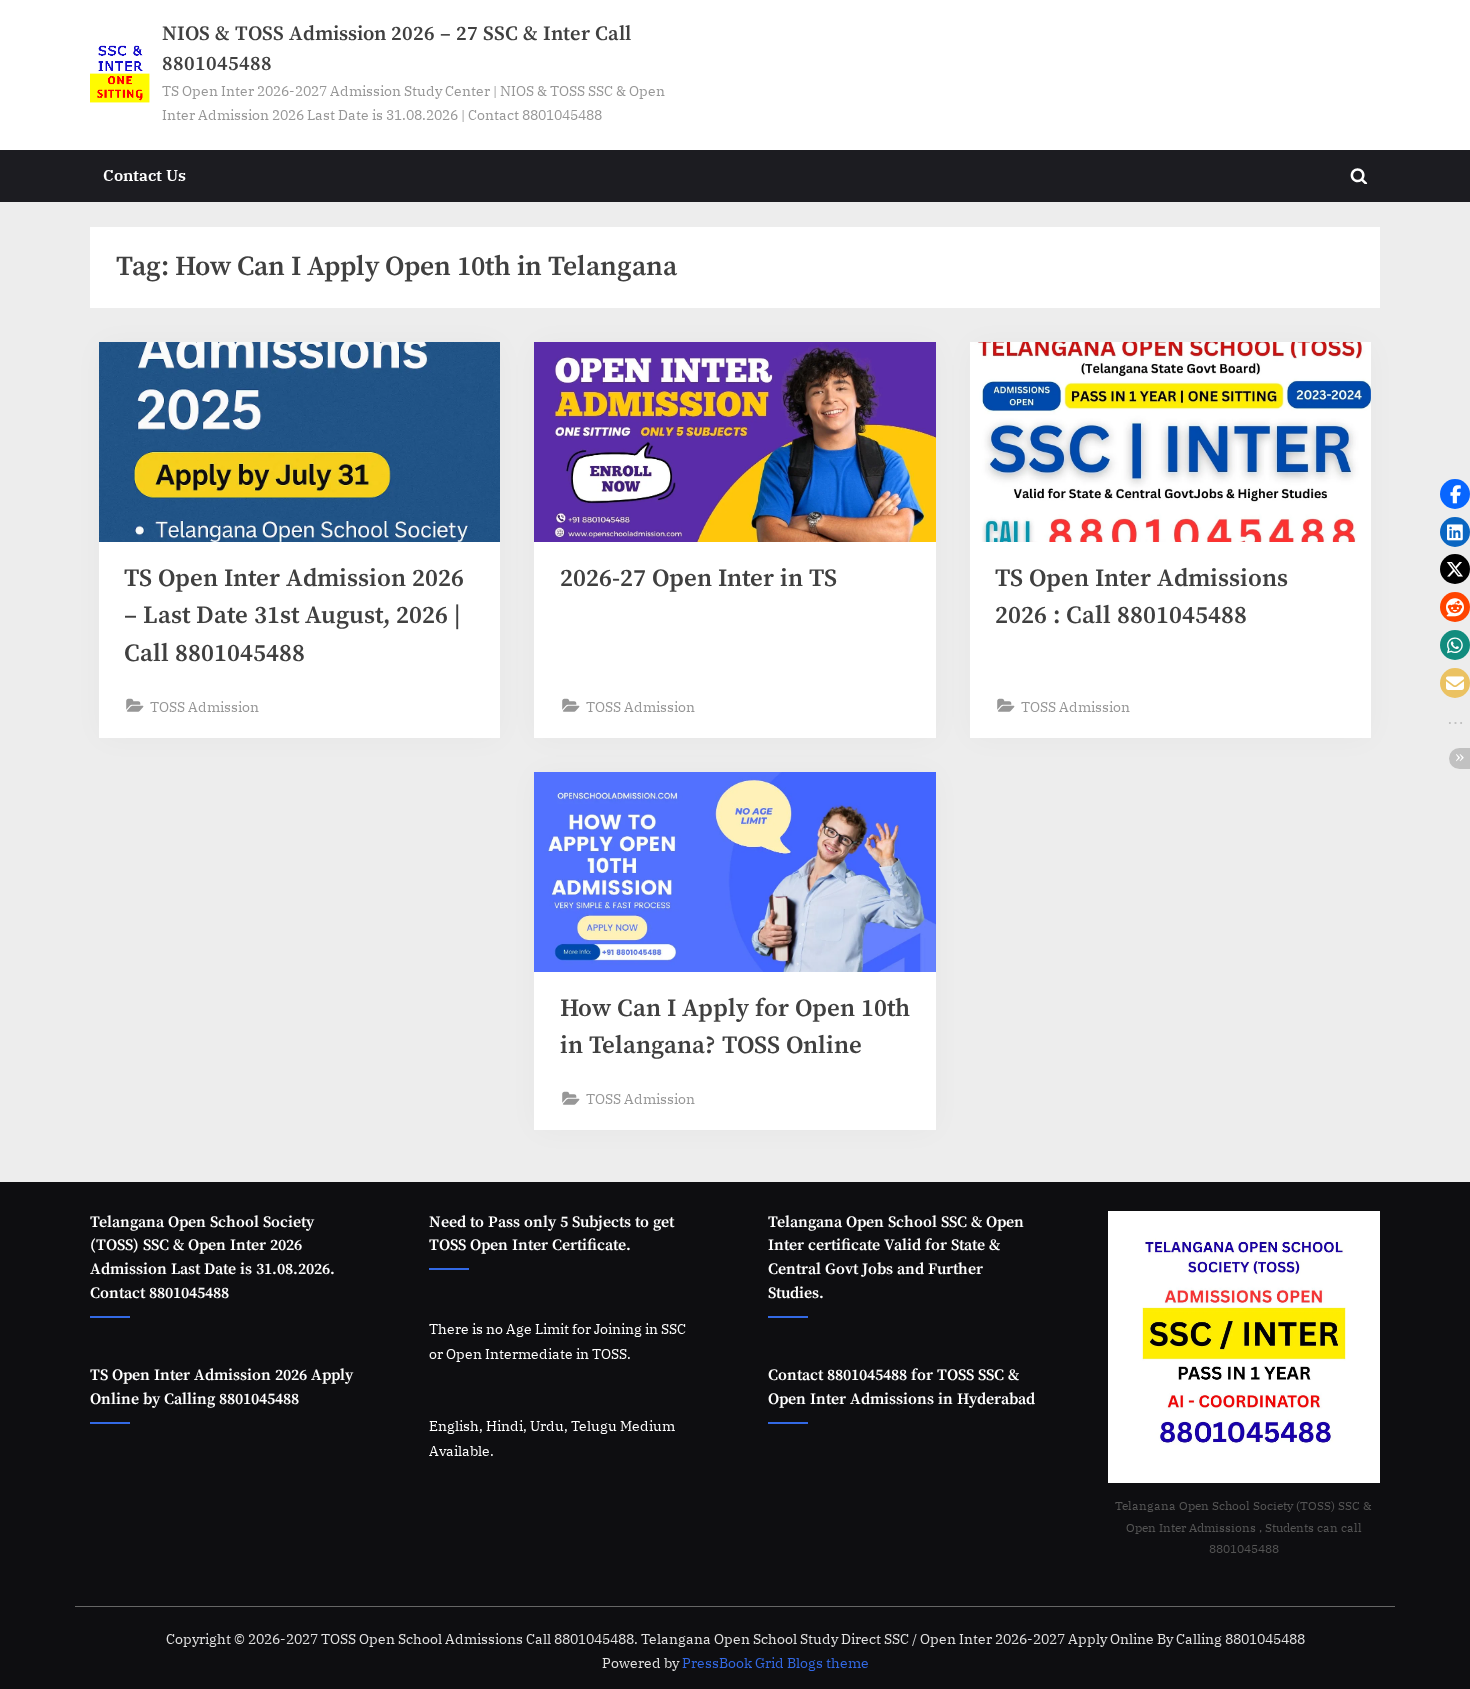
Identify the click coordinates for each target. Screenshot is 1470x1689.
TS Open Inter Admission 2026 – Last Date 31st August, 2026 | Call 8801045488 (294, 615)
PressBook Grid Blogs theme (775, 1663)
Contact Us (144, 174)
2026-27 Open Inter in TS (698, 578)
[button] (1455, 494)
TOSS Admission (204, 706)
